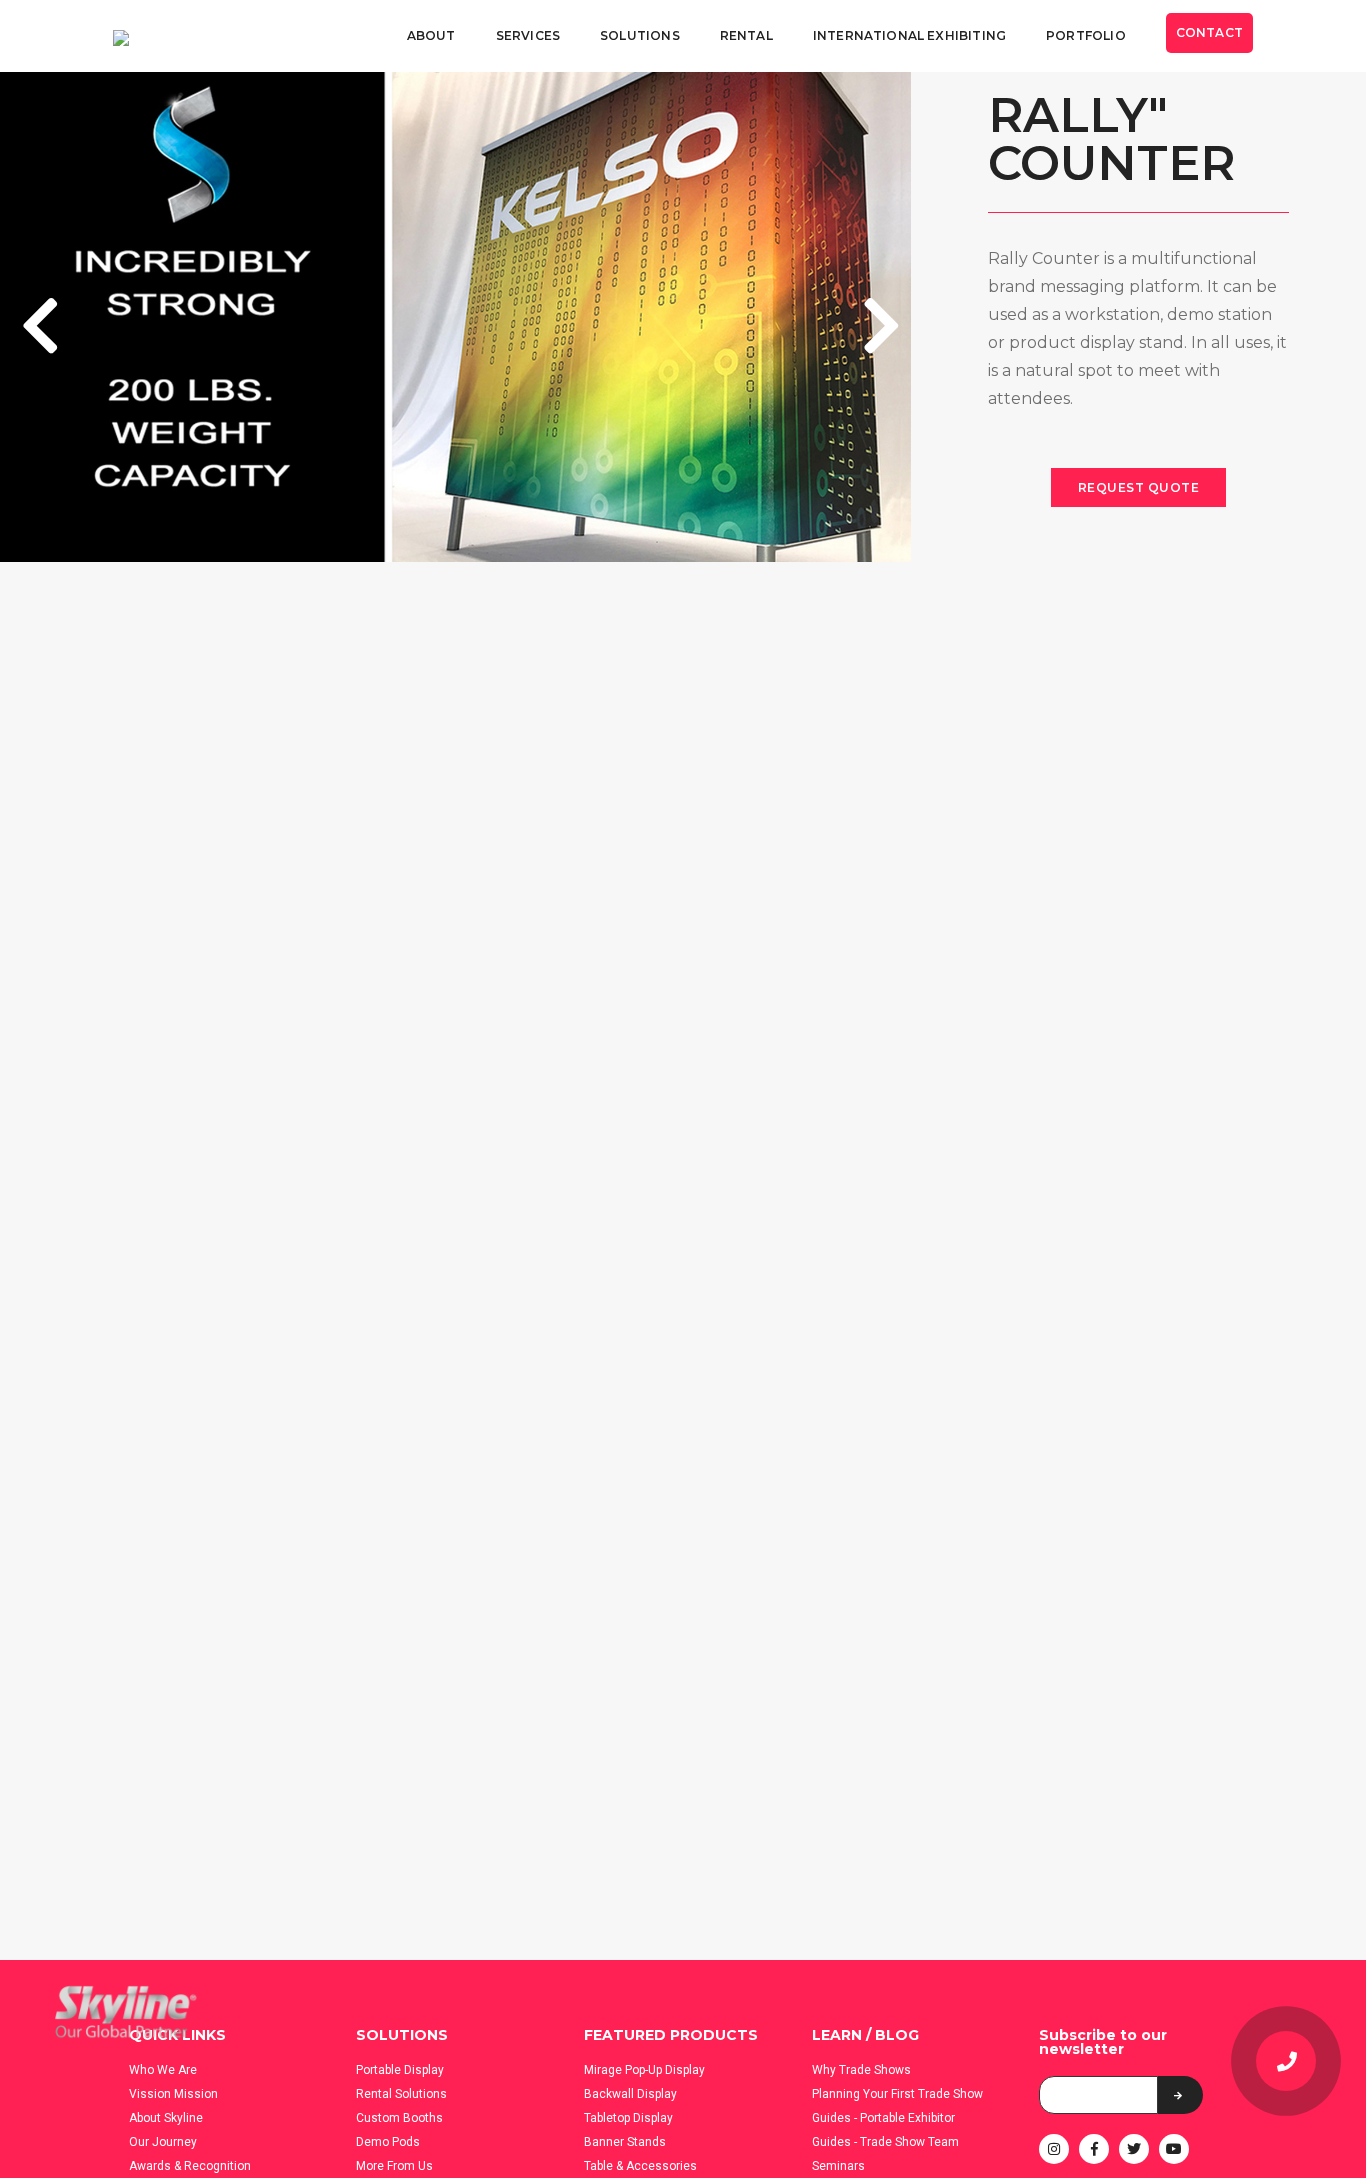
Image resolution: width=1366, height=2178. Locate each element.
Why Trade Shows (861, 2070)
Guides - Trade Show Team (885, 2142)
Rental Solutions (401, 2094)
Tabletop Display (628, 2118)
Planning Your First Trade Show (897, 2094)
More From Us (394, 2166)
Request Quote (1139, 487)
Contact (1209, 32)
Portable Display (400, 2070)
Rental (746, 35)
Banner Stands (625, 2142)
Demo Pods (388, 2142)
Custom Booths (399, 2118)
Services (528, 35)
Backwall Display (630, 2094)
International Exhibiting (909, 35)
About (431, 35)
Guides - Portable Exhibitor (883, 2118)
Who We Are (163, 2070)
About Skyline (166, 2118)
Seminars (838, 2166)
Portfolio (1086, 35)
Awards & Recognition (190, 2166)
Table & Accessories (640, 2166)
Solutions (640, 35)
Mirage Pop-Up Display (644, 2070)
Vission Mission (173, 2094)
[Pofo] (121, 37)
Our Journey (163, 2142)
